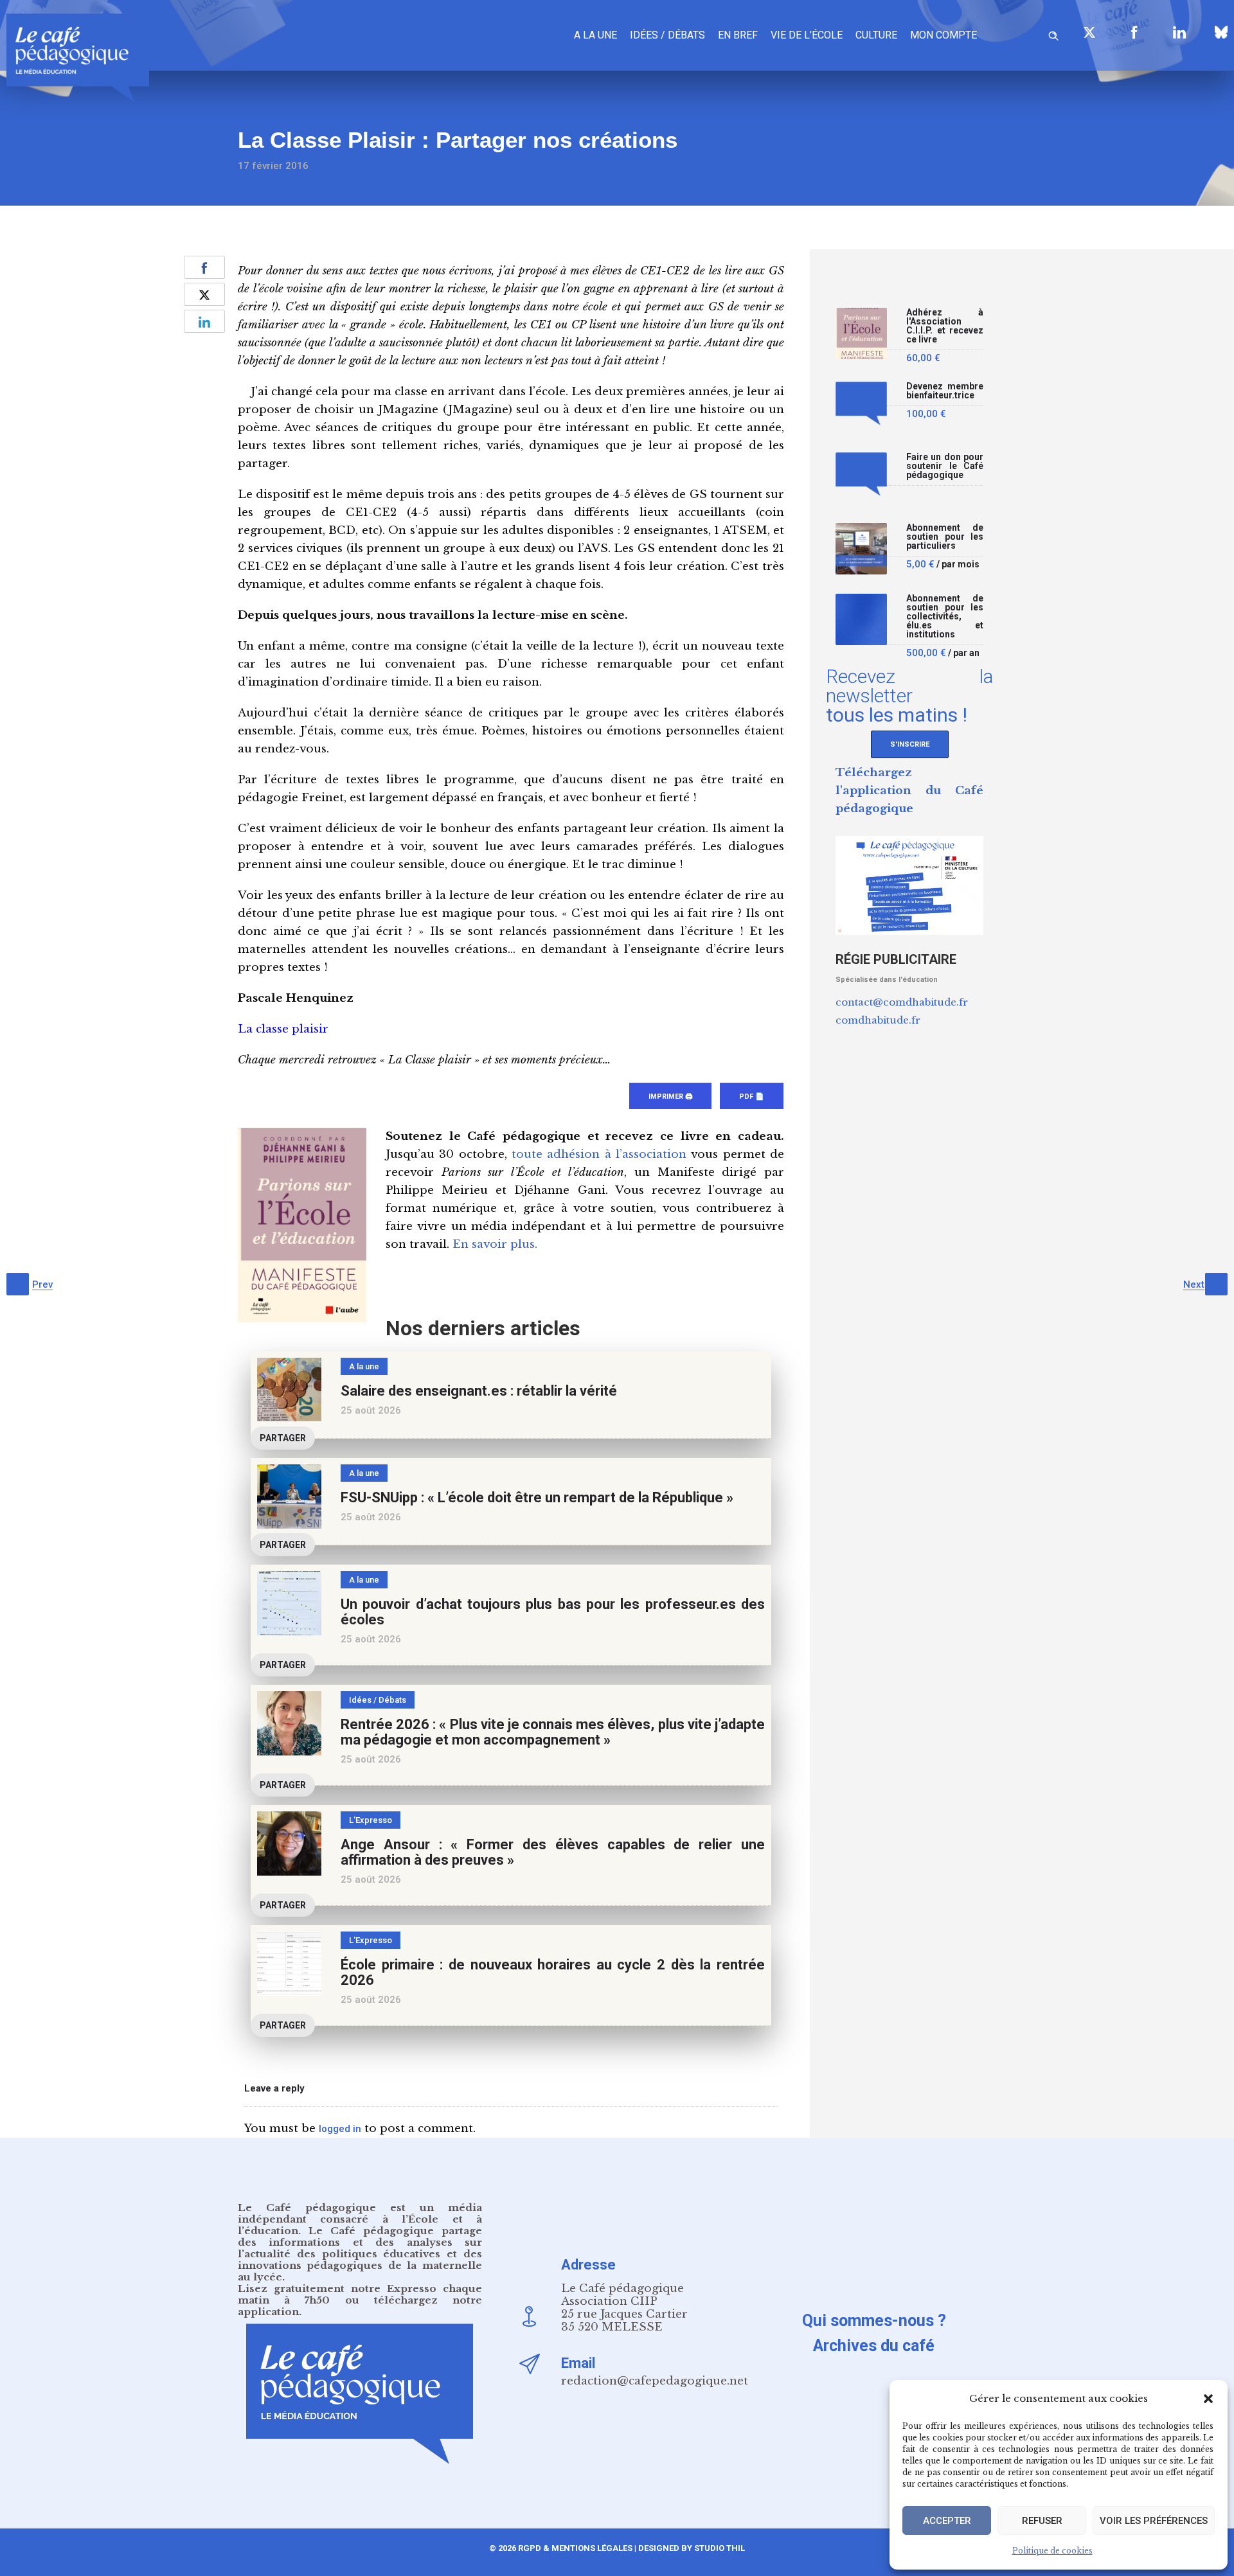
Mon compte (943, 35)
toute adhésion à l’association (599, 1154)
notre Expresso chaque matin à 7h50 (360, 2294)
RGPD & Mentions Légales (575, 2548)
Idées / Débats (667, 35)
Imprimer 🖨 (670, 1097)
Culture (876, 35)
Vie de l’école (807, 35)
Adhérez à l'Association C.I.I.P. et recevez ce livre (945, 326)
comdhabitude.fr (878, 1020)
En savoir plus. (495, 1244)
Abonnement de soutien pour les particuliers (945, 537)
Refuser (1042, 2521)
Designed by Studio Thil (691, 2548)
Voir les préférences (1154, 2521)
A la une (595, 35)
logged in (340, 2129)
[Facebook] (1134, 32)
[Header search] (1053, 34)
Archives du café (874, 2346)
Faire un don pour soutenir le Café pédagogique (945, 466)
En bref (738, 35)
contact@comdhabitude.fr (902, 1002)
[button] (1208, 2399)
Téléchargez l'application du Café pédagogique (909, 791)
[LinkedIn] (1179, 32)
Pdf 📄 (752, 1097)
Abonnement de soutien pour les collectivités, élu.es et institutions (945, 617)
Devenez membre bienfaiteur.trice (945, 391)
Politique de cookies (1052, 2551)
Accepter (947, 2521)
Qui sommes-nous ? (874, 2321)
